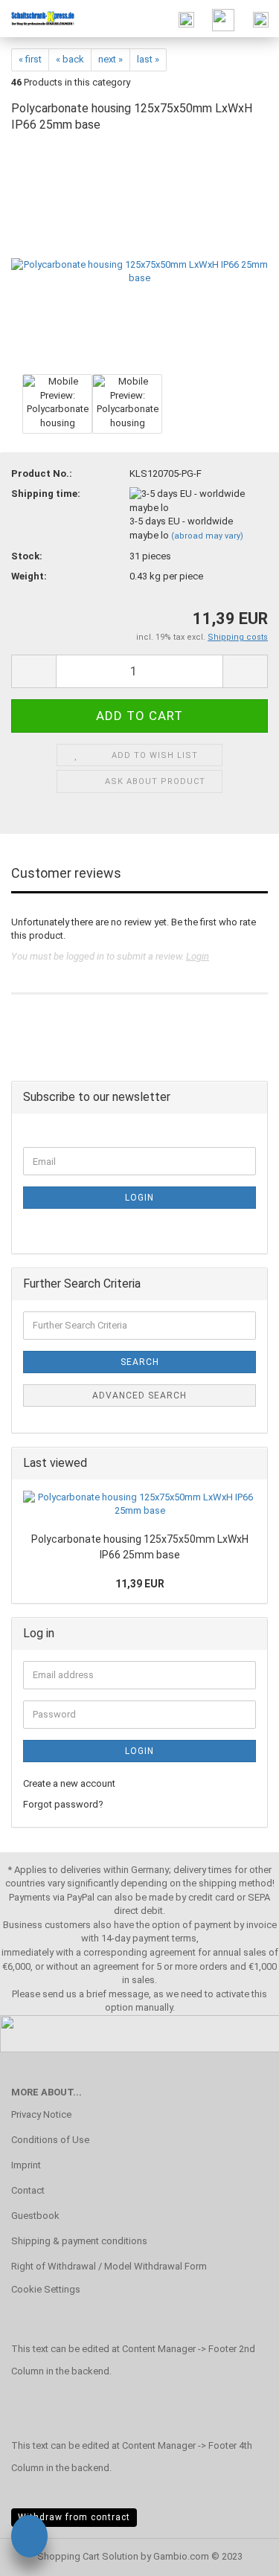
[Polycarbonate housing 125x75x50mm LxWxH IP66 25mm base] (139, 258)
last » (148, 59)
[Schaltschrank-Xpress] (37, 19)
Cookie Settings (46, 2289)
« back (70, 59)
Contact (28, 2190)
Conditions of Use (50, 2140)
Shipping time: (46, 494)
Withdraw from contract (74, 2517)
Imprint (26, 2165)
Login (198, 956)
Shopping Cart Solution (88, 2556)
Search (140, 1362)
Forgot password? (63, 1804)
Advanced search (139, 1395)
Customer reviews (66, 873)
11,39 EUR (140, 1584)
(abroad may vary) (207, 536)
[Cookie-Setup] (29, 2538)
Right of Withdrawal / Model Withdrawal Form (109, 2266)
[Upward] (238, 2554)
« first (30, 59)
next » (110, 59)
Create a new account (69, 1783)
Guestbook (35, 2216)
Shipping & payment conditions (79, 2241)
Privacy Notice (41, 2114)
